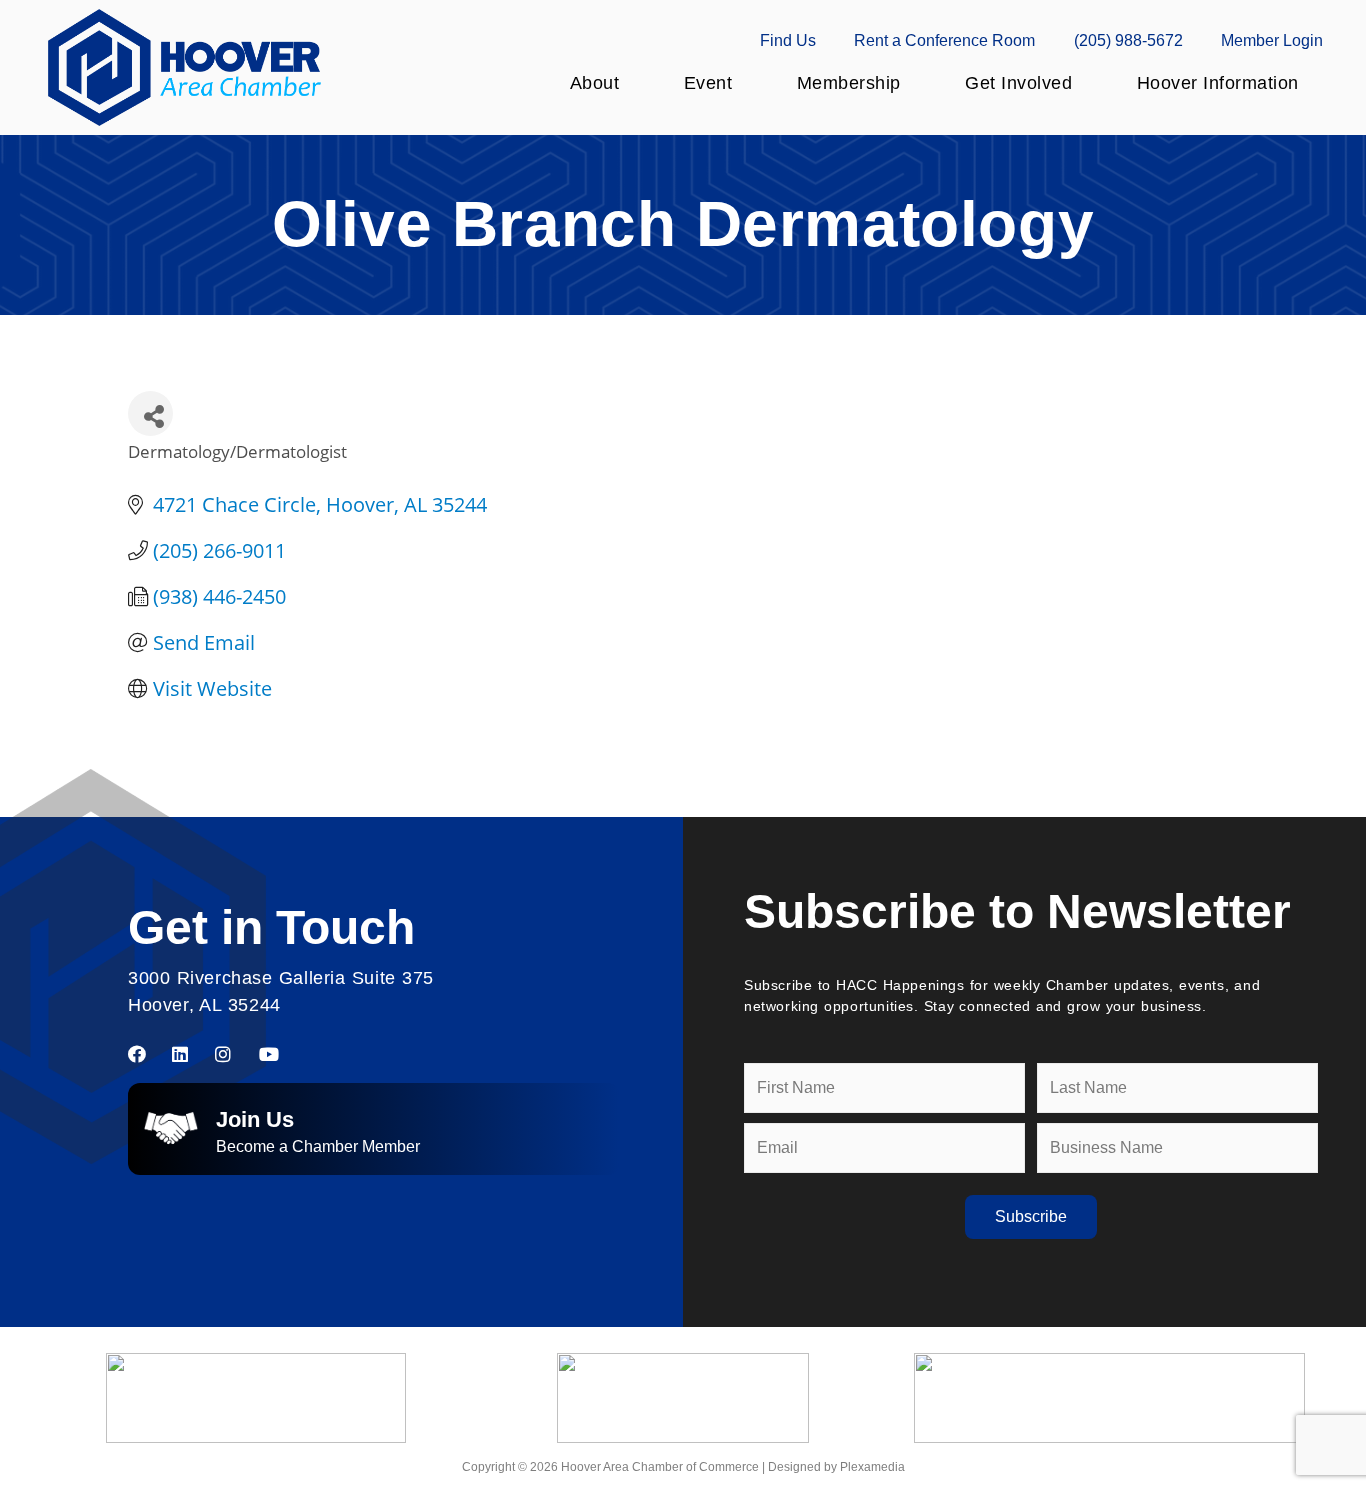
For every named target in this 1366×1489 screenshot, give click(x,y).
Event (708, 83)
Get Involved (1018, 83)
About (595, 83)
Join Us (255, 1119)
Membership (849, 83)
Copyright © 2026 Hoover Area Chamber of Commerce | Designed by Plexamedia (683, 1467)
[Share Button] (150, 413)
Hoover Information (1218, 83)
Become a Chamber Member (318, 1146)
